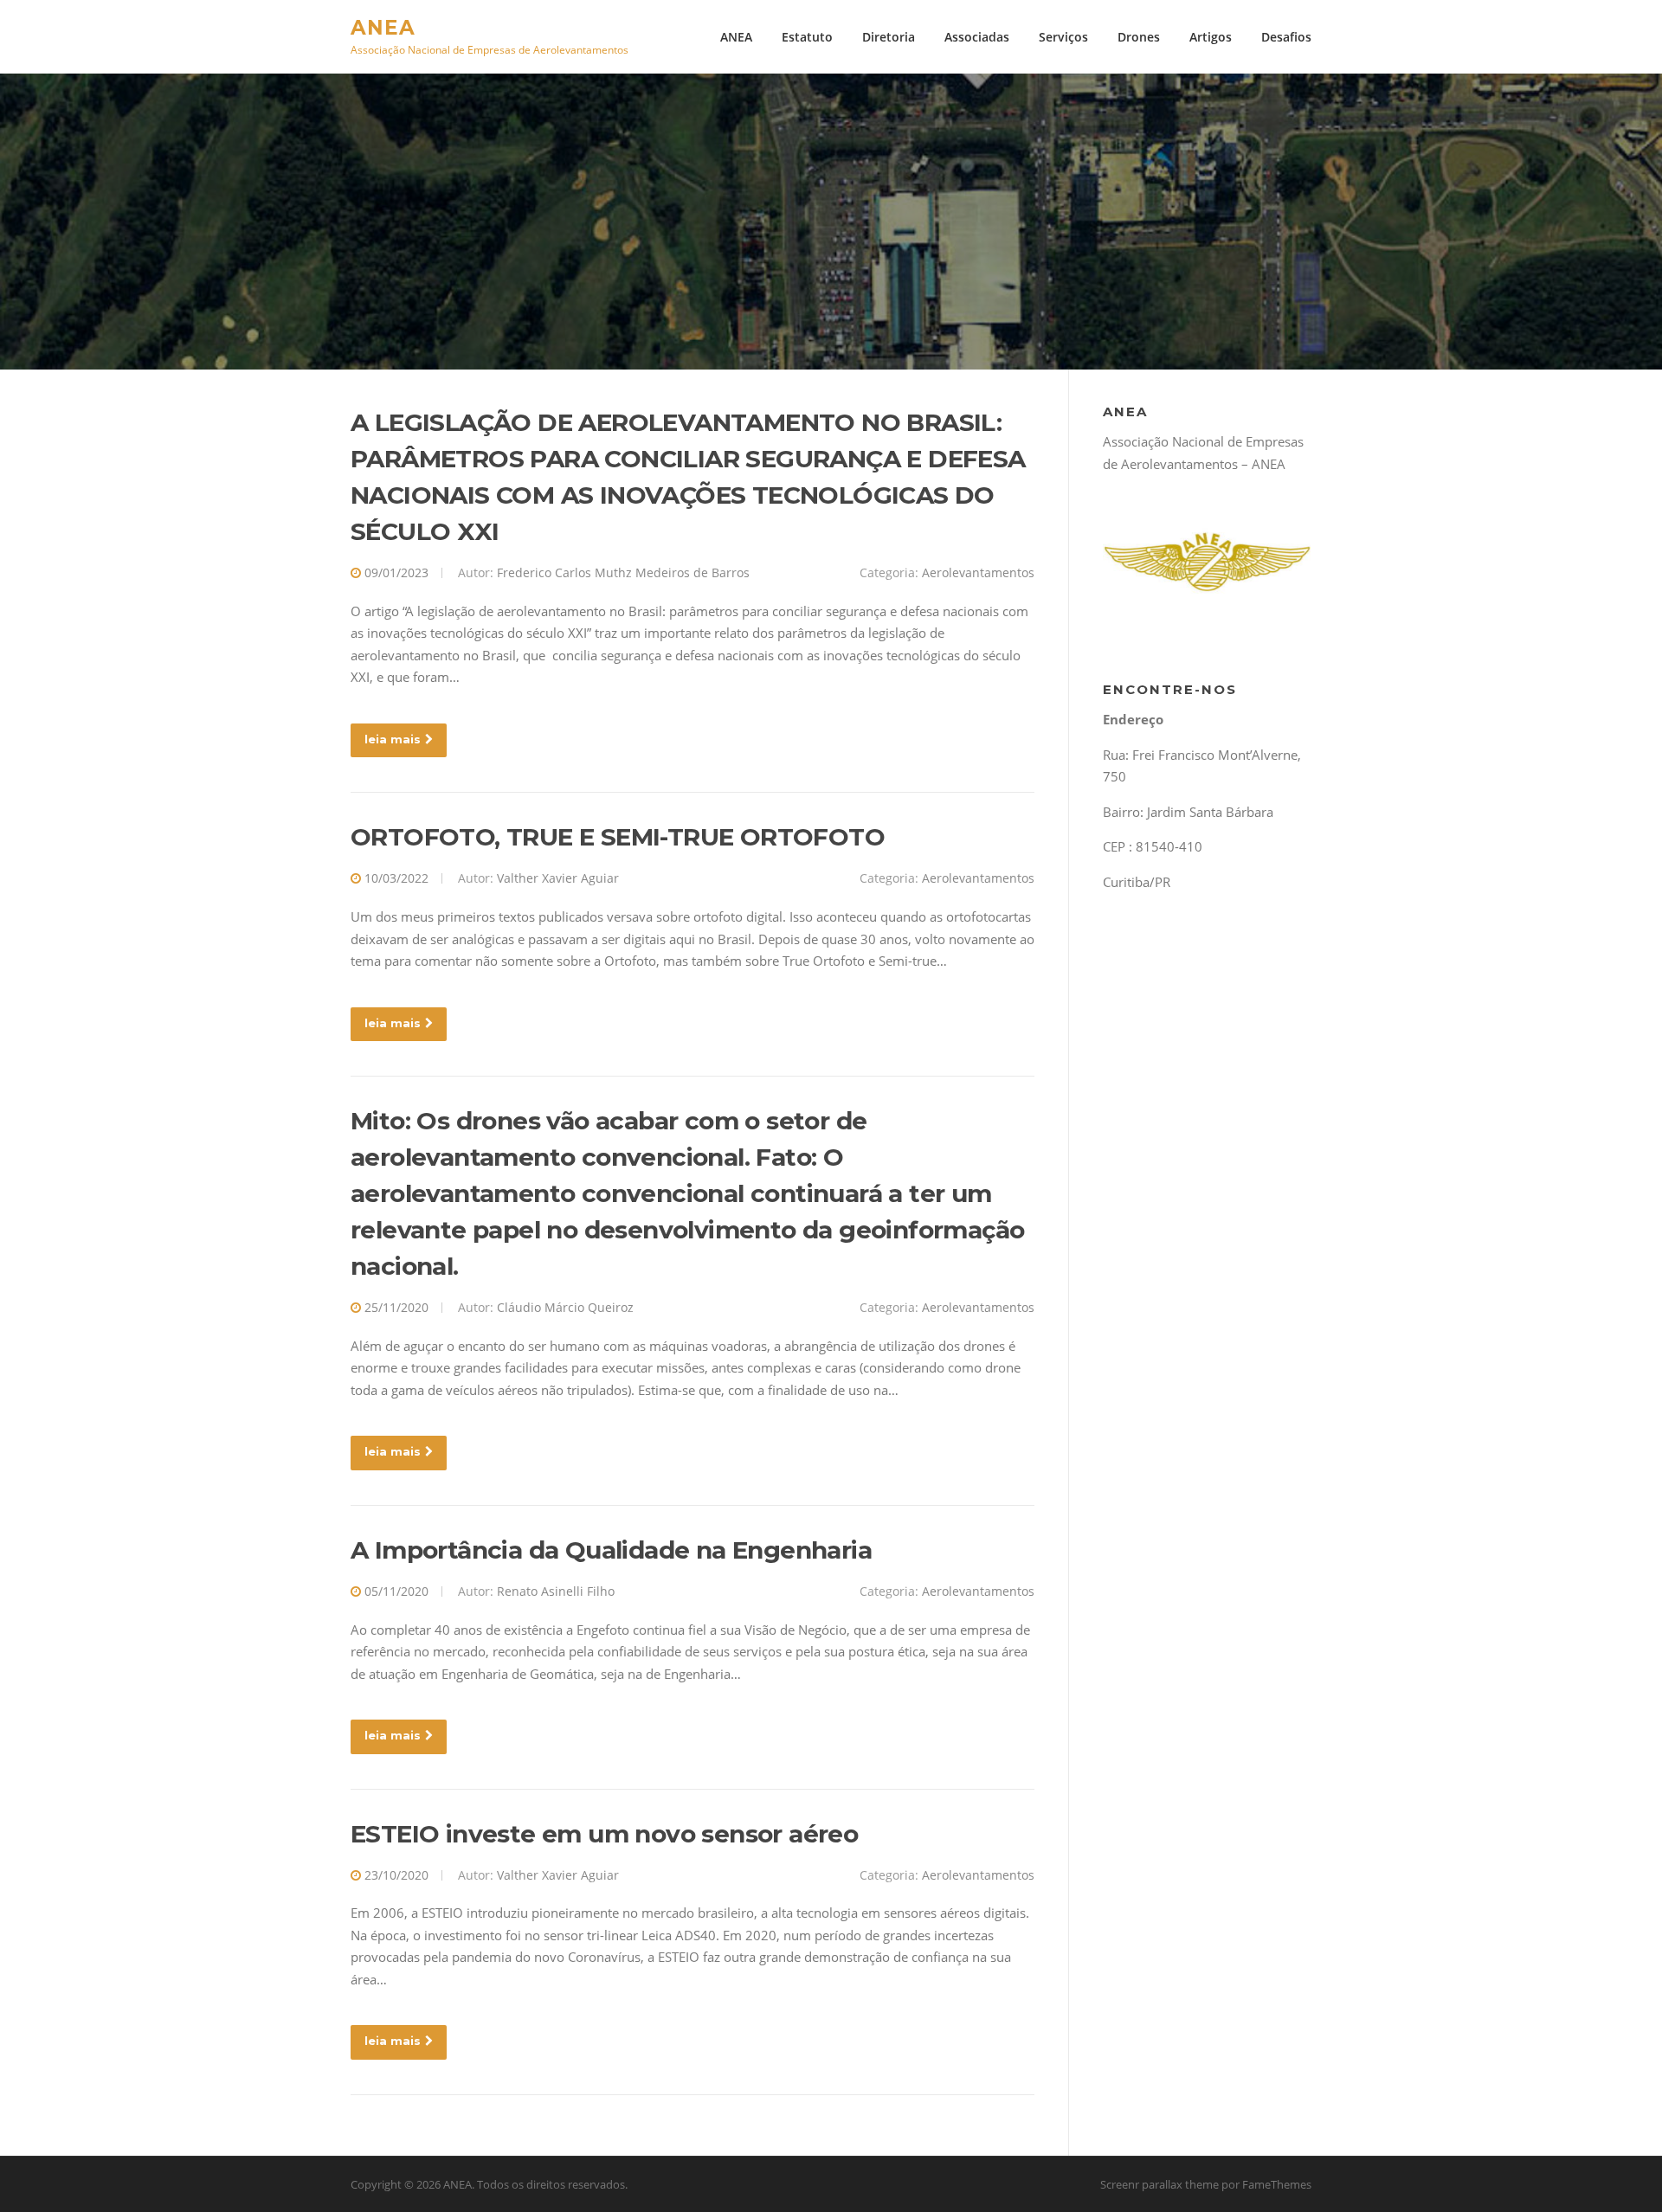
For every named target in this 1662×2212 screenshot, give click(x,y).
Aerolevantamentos (978, 572)
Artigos (1211, 37)
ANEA (383, 27)
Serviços (1063, 37)
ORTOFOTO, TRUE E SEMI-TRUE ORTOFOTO (618, 837)
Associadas (977, 37)
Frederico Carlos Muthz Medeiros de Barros (623, 572)
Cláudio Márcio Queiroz (565, 1307)
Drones (1139, 37)
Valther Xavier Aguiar (558, 878)
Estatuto (807, 37)
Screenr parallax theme (1160, 2184)
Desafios (1286, 37)
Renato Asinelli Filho (556, 1591)
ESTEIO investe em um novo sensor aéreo (604, 1834)
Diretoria (889, 37)
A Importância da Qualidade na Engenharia (611, 1550)
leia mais (393, 739)
